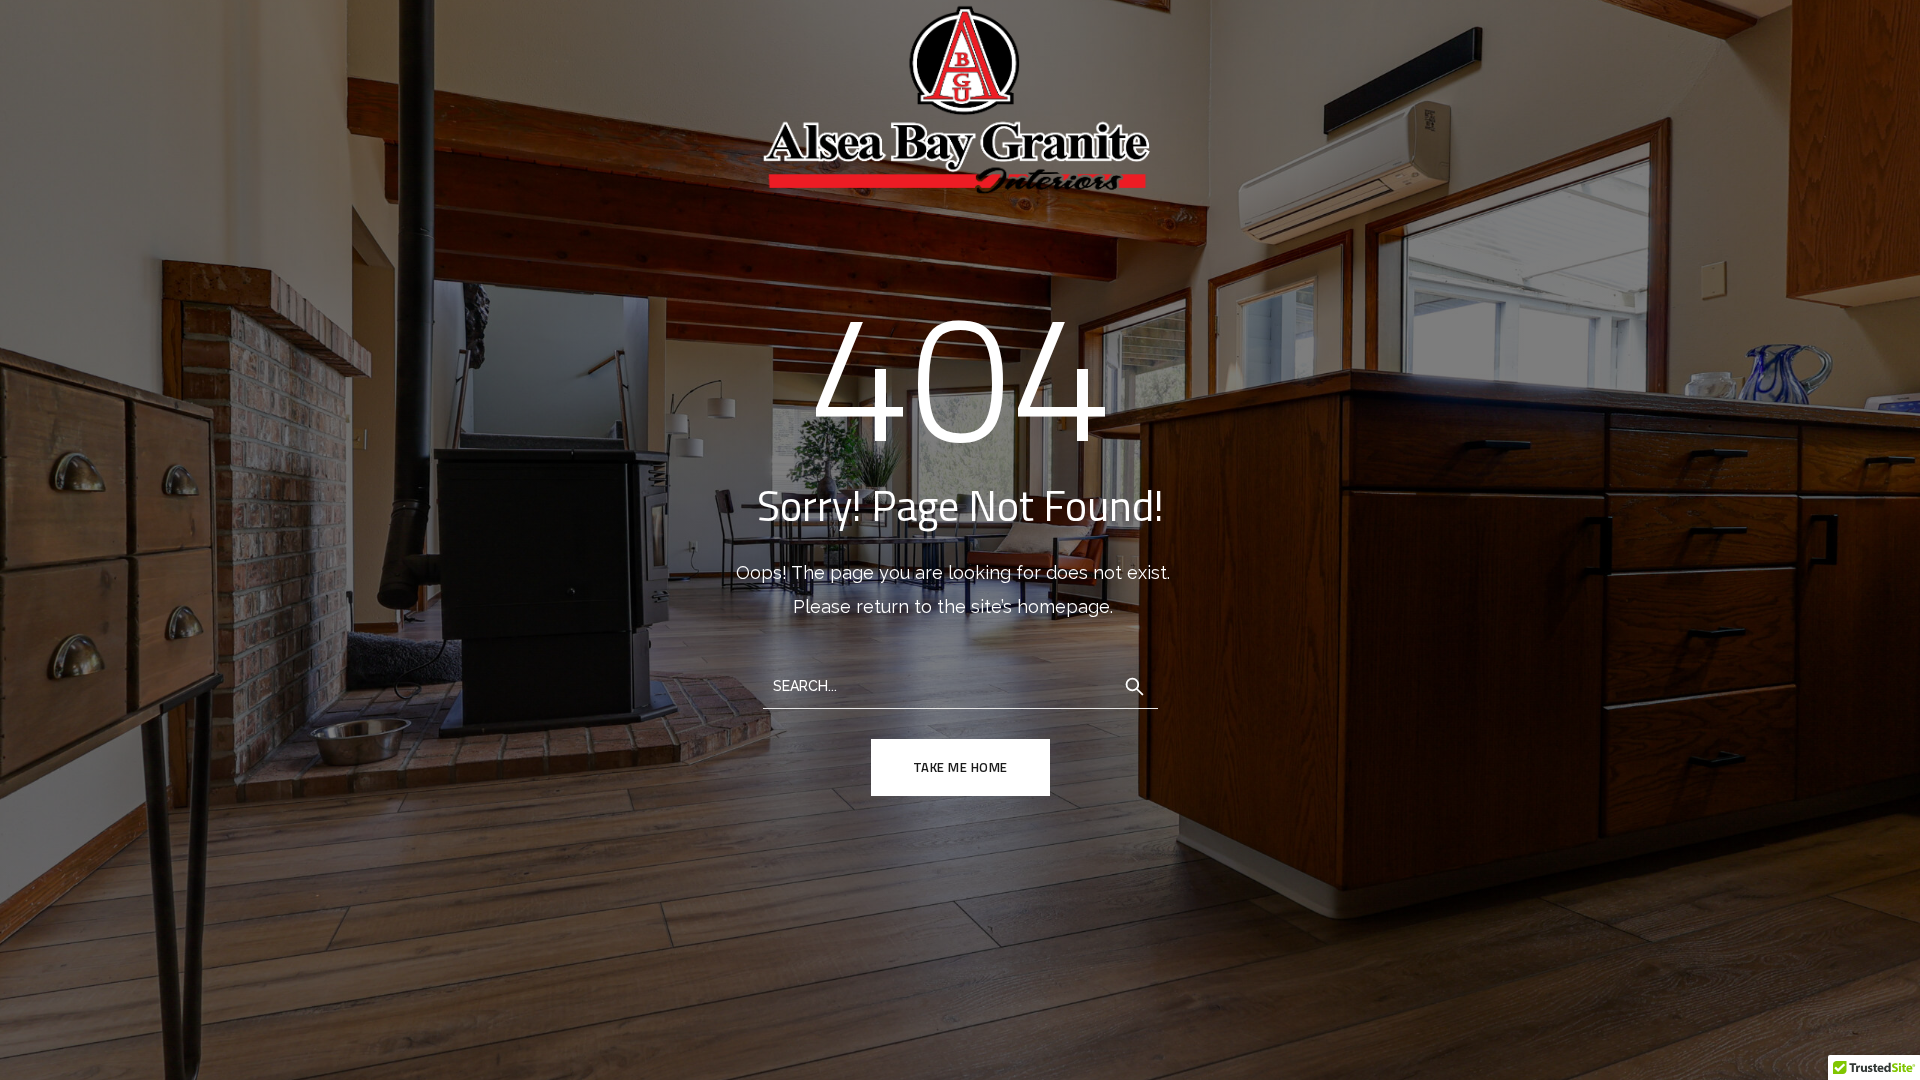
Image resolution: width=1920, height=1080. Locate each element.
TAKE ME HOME (960, 767)
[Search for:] (960, 684)
